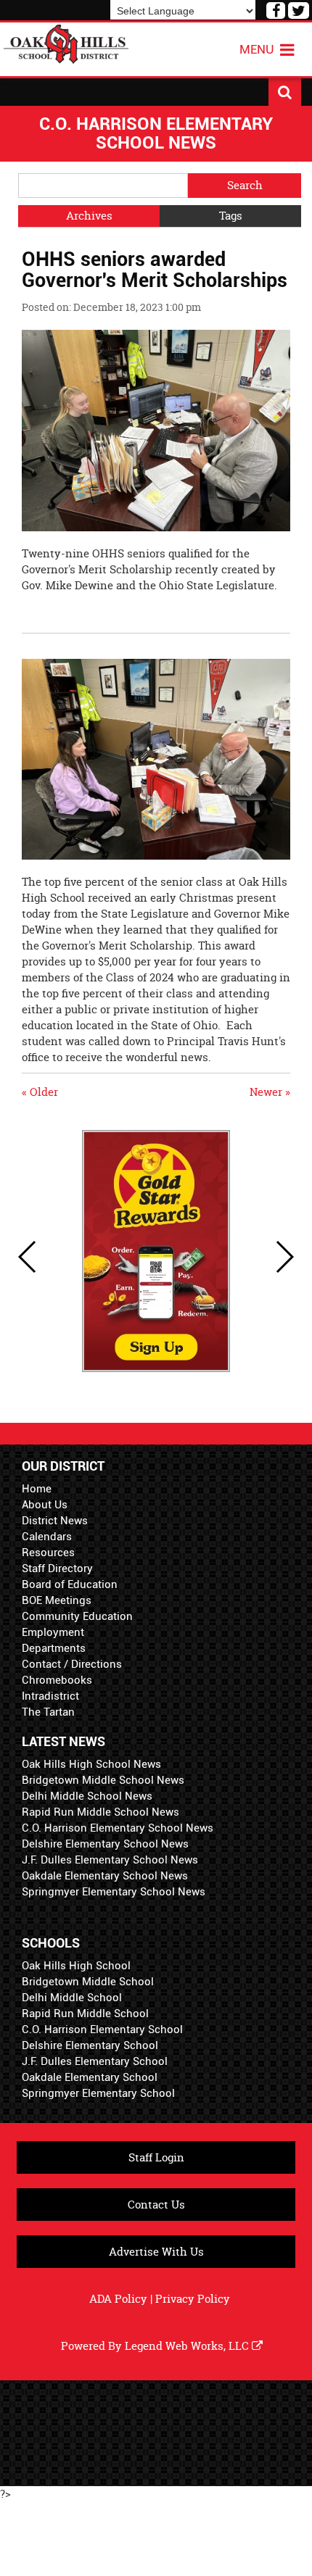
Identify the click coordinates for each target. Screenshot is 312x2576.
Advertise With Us (156, 2252)
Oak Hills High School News (91, 1764)
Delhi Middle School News (87, 1796)
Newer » (270, 1092)
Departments (54, 1648)
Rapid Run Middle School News (100, 1812)
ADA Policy (118, 2299)
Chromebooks (57, 1680)
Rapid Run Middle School (85, 2014)
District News (55, 1521)
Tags (231, 216)
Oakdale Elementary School (90, 2077)
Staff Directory (57, 1569)
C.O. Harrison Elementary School (102, 2029)
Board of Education (70, 1584)
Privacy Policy (193, 2299)
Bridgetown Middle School (88, 1982)
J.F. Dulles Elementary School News (110, 1860)
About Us (45, 1505)
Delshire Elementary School (90, 2045)
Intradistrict (50, 1696)
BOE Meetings (57, 1600)
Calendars (47, 1537)
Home (37, 1489)
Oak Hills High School (76, 1966)
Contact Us (156, 2205)
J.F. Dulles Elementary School (95, 2061)
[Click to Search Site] (285, 92)
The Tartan (48, 1712)
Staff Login (156, 2157)
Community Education (77, 1616)
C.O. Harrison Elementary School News (118, 1828)
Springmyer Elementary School (98, 2093)
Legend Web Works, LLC (188, 2346)
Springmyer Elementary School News (114, 1892)
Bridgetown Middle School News (103, 1780)
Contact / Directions (72, 1664)
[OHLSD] (66, 42)
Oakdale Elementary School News (105, 1876)
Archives (89, 216)
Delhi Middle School (72, 1998)
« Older (40, 1092)
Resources (48, 1553)
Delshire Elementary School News (105, 1844)
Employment (53, 1632)
